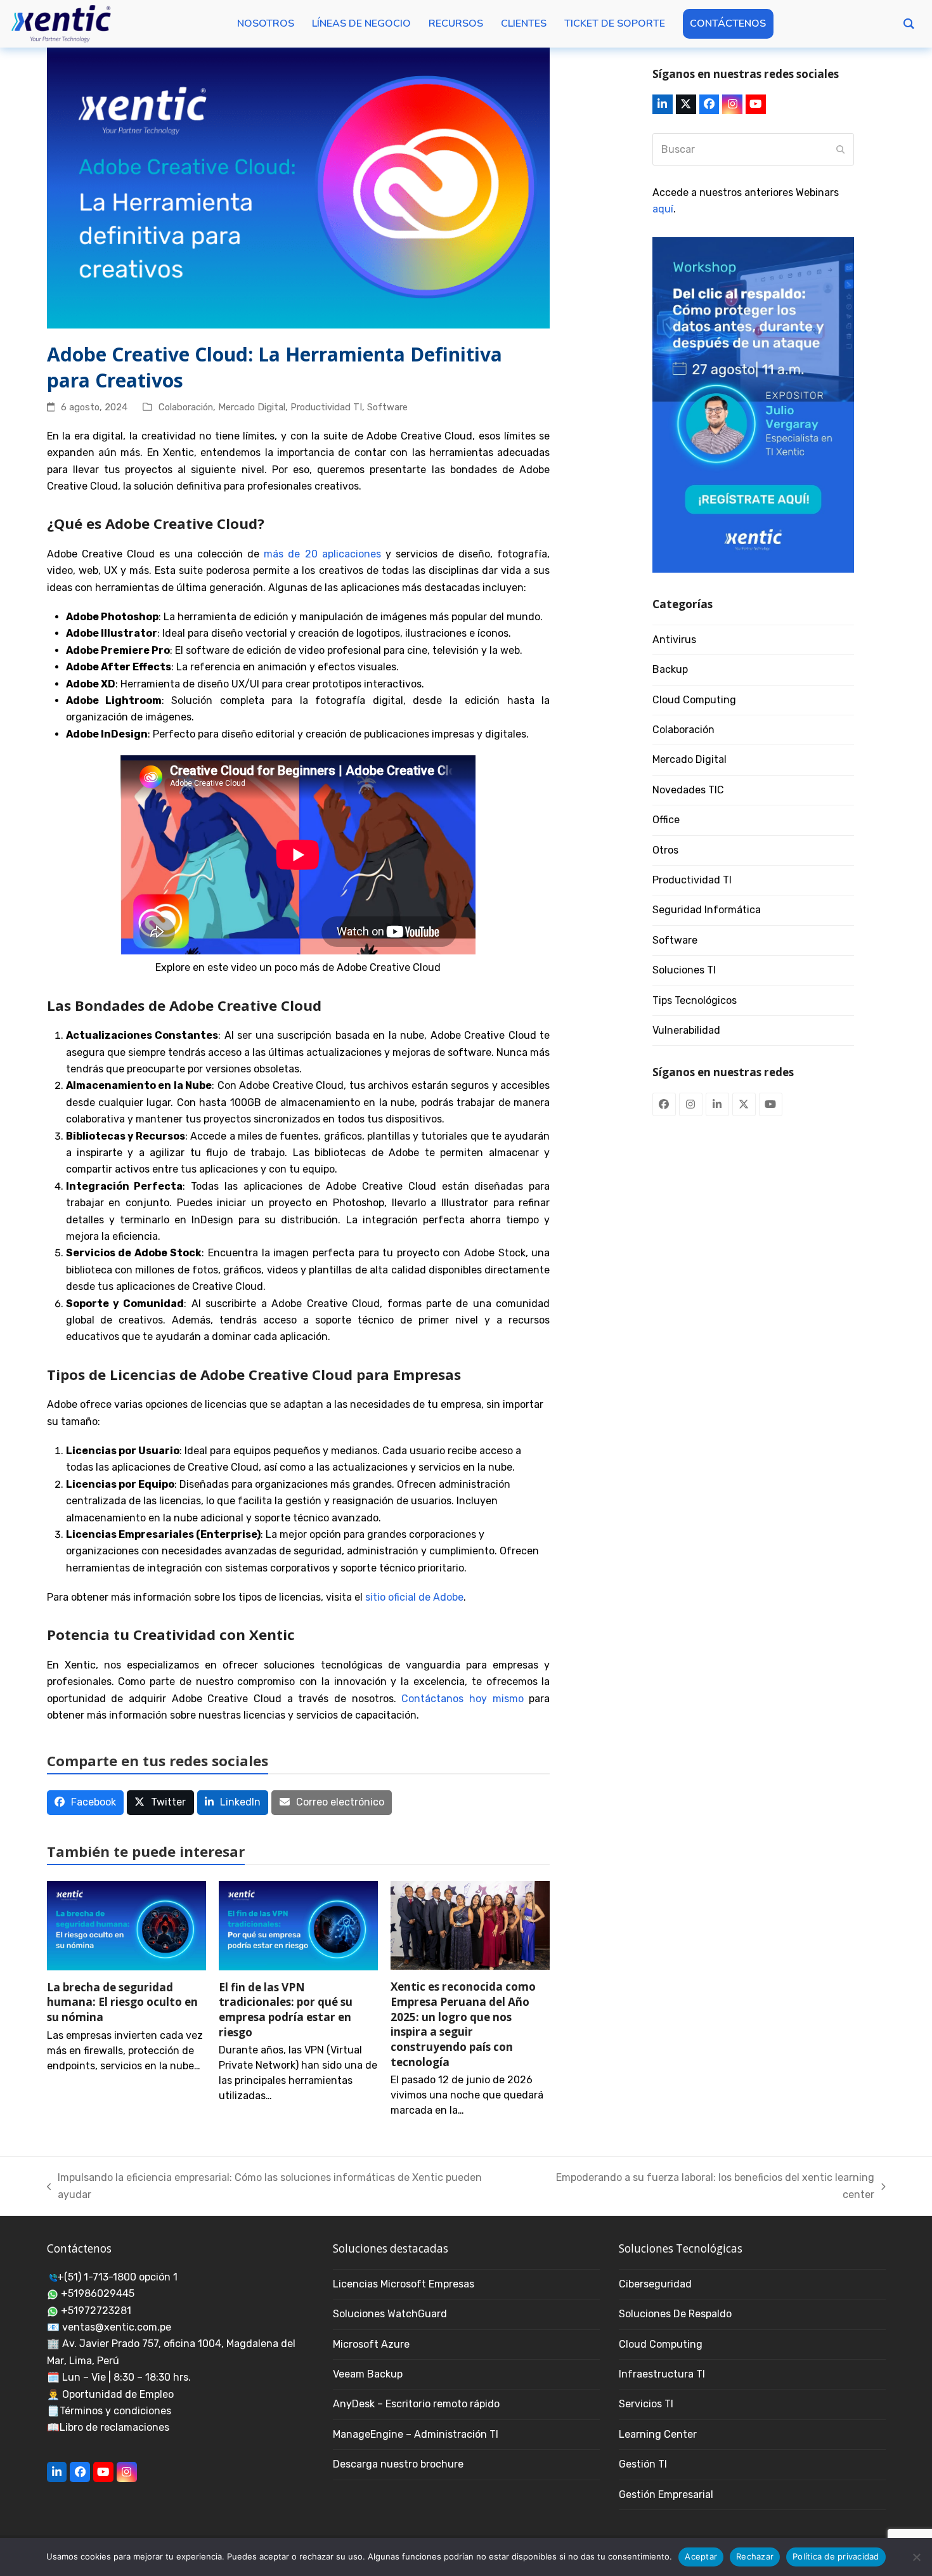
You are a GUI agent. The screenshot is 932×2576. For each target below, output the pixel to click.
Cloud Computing (694, 700)
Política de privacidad (836, 2556)
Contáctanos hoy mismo (462, 1699)
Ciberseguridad (655, 2284)
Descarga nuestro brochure (398, 2464)
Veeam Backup (368, 2374)
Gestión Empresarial (666, 2495)
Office (666, 820)
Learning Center (658, 2434)
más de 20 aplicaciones (322, 554)
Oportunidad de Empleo (118, 2394)
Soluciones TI (684, 970)
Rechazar (755, 2556)
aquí (663, 209)
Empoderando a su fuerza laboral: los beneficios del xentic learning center (700, 2187)
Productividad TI (326, 407)
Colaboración (186, 407)
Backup (670, 669)
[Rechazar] (916, 2557)
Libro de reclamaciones (114, 2427)
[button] (86, 1803)
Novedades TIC (688, 790)
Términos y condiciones (115, 2411)
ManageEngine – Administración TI (416, 2434)
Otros (665, 850)
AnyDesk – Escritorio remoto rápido (416, 2404)
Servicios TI (646, 2404)
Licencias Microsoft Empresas (404, 2284)
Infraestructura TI (662, 2374)
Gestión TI (643, 2464)
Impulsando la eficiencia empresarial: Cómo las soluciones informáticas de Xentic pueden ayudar (265, 2187)
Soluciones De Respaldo (675, 2314)
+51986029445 (98, 2293)
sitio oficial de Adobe (414, 1597)
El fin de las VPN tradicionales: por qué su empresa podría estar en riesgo (286, 2010)
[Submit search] (841, 150)
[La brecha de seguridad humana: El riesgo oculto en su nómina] (126, 1925)
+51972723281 (96, 2311)
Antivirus (674, 640)
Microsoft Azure (371, 2344)
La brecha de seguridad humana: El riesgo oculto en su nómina (122, 2002)
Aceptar (701, 2556)
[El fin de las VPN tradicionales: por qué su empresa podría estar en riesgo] (298, 1925)
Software (387, 407)
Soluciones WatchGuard (390, 2314)
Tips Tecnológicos (695, 1000)
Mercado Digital (252, 407)
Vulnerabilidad (686, 1030)
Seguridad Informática (707, 910)
